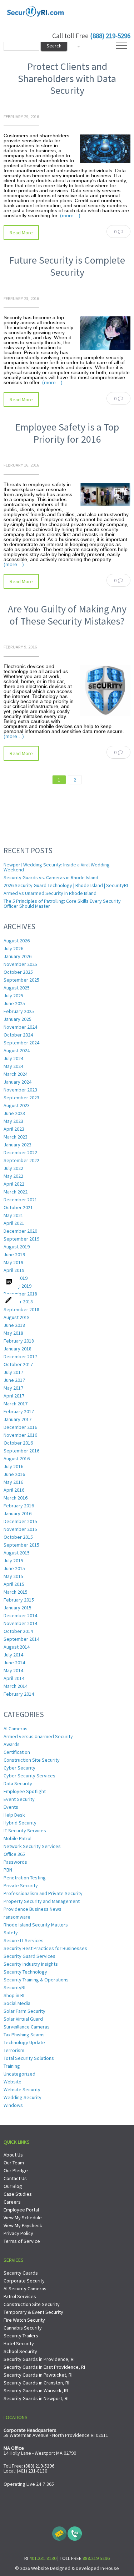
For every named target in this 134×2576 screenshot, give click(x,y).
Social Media (17, 2003)
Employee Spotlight (25, 1791)
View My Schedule (23, 2218)
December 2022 (20, 1152)
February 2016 (19, 1506)
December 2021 (20, 1200)
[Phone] (75, 2532)
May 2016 (13, 1482)
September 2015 (21, 1545)
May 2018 (13, 1333)
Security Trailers (21, 2336)
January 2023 (18, 1145)
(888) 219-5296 (110, 36)
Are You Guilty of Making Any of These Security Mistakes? (67, 615)
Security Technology (25, 1972)
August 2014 (17, 1647)
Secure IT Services (24, 1940)
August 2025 (17, 988)
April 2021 (14, 1223)
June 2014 (14, 1663)
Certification (17, 1752)
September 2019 (21, 1239)
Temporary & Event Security (33, 2312)
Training (12, 2066)
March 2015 (16, 1592)
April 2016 (14, 1490)
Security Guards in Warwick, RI (36, 2391)
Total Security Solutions (29, 2058)
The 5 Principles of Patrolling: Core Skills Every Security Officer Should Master (62, 903)
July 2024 (13, 1058)
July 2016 (13, 1466)
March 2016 (16, 1498)
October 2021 (18, 1207)
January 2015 (18, 1608)
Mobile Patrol (18, 1838)
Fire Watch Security (24, 2320)
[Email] (59, 2532)
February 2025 (19, 1011)
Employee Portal (21, 2210)
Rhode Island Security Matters (36, 1925)
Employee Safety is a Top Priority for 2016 (67, 433)
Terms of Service (22, 2241)
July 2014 (13, 1655)
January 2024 (18, 1082)
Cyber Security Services (29, 1776)
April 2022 (14, 1184)
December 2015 (20, 1521)
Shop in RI (14, 1995)
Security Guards (21, 2273)
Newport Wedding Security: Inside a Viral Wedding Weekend (57, 867)
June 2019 (14, 1254)
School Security (20, 2351)
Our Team (14, 2163)
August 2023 (17, 1105)
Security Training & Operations (36, 1980)
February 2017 (19, 1411)
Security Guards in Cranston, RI (36, 2383)
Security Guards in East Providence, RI (44, 2367)
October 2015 (18, 1537)
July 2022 (13, 1168)
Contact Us (15, 2178)
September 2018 (21, 1309)
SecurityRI (14, 1987)
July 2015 (13, 1561)
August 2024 (17, 1050)
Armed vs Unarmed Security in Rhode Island (50, 893)
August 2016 (17, 1458)
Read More (21, 233)
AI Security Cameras (25, 2289)
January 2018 (18, 1349)
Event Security (19, 1799)
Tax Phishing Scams (24, 2035)
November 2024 (20, 1027)
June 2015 (14, 1568)
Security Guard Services (29, 1956)
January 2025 (18, 1019)
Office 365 (14, 1854)
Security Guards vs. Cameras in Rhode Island (51, 877)
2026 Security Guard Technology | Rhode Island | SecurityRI (66, 885)
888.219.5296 (96, 2558)
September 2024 (21, 1043)
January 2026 (18, 956)
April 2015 (14, 1584)
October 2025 (18, 972)
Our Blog (13, 2186)
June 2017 (14, 1380)
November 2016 (20, 1435)
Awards (12, 1744)
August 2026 (17, 941)
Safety (11, 1933)
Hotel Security (19, 2343)
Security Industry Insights (31, 1964)
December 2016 (20, 1427)
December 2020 (20, 1231)
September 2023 (21, 1098)
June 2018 (14, 1325)
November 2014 (20, 1623)
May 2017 (13, 1388)
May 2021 (13, 1215)
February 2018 (19, 1341)
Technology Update (24, 2042)
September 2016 (21, 1451)
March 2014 (16, 1686)
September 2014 (21, 1639)
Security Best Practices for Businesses (45, 1948)
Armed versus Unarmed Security (38, 1736)
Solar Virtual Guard (23, 2019)
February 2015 (19, 1600)
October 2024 (18, 1035)
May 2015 (13, 1576)
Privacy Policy (18, 2233)
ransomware (17, 1917)
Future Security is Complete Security (67, 266)
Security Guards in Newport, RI (36, 2398)
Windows (13, 2105)
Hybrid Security (20, 1823)
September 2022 (21, 1160)
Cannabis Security (23, 2328)
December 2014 (20, 1615)
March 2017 (16, 1404)
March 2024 (16, 1074)
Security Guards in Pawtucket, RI (38, 2375)
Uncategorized (19, 2074)
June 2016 (14, 1474)
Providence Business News (33, 1909)
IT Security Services (25, 1831)
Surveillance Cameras (27, 2027)
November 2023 (20, 1090)
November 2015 (20, 1529)
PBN (8, 1870)
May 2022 (13, 1176)
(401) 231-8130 (32, 2471)
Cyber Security (19, 1768)
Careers (12, 2202)
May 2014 (13, 1670)
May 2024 (13, 1066)
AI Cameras (16, 1729)
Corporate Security (24, 2281)
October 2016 (18, 1443)
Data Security (18, 1783)
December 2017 (20, 1356)
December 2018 (20, 1294)
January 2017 (18, 1419)
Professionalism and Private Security (43, 1893)
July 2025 (13, 996)
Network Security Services (32, 1846)
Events (11, 1807)
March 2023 (16, 1137)
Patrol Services (20, 2296)
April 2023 (14, 1129)
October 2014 (18, 1631)
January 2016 (18, 1513)
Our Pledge (16, 2170)
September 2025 (21, 980)
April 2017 (14, 1396)
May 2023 (13, 1121)
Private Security (21, 1885)
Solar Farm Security (24, 2011)
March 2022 (16, 1192)
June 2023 (14, 1113)
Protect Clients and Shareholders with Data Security (67, 78)
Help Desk (14, 1815)
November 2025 (20, 964)
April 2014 (14, 1678)
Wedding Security (23, 2097)
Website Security (22, 2089)
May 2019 (13, 1262)
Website (13, 2082)
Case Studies (18, 2194)
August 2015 (17, 1553)
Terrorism (14, 2050)
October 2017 (18, 1364)
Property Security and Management (42, 1901)
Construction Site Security (32, 1760)
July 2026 (13, 948)
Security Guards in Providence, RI (39, 2359)
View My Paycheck (23, 2225)
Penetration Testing (25, 1878)
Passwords (15, 1862)
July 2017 (13, 1372)
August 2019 (17, 1247)
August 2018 (17, 1317)
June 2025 (14, 1003)
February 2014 (19, 1694)
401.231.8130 (43, 2558)
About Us (13, 2155)
